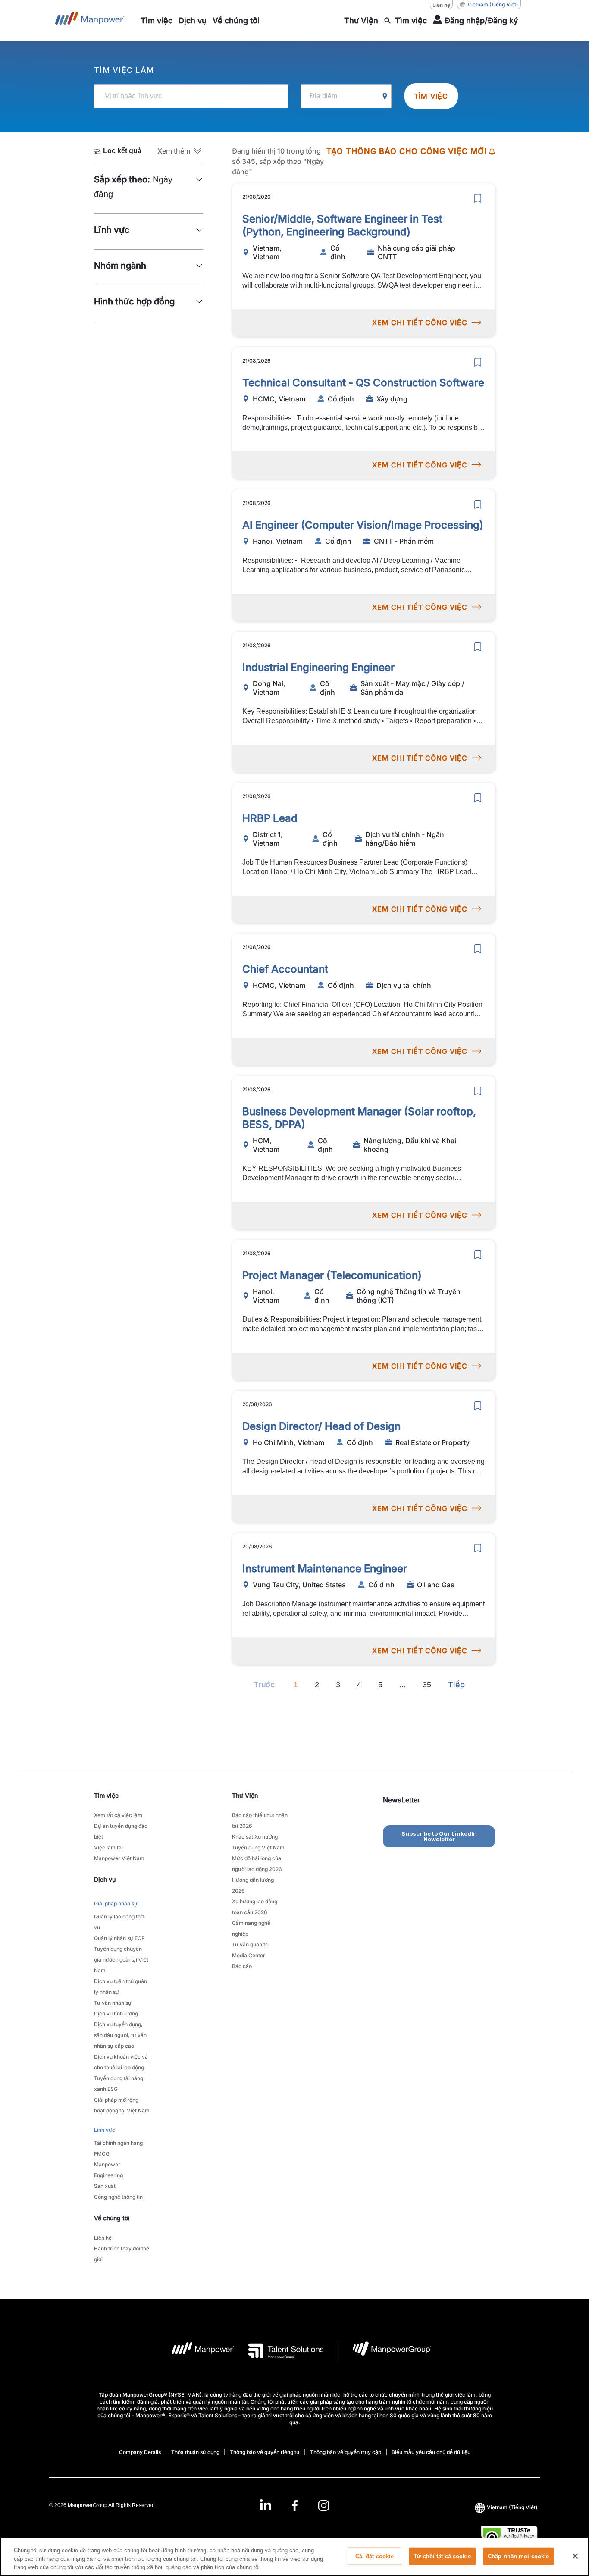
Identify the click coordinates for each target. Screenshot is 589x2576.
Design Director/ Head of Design (321, 1426)
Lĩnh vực (105, 2130)
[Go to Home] (90, 21)
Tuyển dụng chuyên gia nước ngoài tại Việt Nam (121, 1960)
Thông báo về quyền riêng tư (265, 2452)
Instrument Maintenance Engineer (325, 1568)
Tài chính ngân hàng (118, 2143)
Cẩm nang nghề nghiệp (251, 1928)
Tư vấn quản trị (250, 1945)
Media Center (249, 1955)
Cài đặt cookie (375, 2556)
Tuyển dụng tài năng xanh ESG (119, 2084)
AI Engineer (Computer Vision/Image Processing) (363, 525)
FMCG (102, 2154)
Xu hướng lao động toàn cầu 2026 (255, 1907)
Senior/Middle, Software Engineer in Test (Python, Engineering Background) (342, 225)
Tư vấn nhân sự (113, 2003)
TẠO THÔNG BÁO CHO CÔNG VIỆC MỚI (407, 151)
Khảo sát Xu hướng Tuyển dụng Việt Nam (258, 1842)
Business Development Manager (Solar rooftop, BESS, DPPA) (359, 1118)
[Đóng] (575, 2556)
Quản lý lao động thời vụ (119, 1922)
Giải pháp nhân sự (116, 1904)
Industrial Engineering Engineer (318, 667)
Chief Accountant (285, 969)
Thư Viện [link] (245, 1795)
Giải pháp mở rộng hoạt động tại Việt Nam (122, 2105)
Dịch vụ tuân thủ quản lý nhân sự (121, 1987)
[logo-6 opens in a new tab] (385, 2351)
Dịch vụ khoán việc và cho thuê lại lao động (121, 2062)
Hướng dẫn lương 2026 (253, 1885)
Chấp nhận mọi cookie (519, 2556)
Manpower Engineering (108, 2170)
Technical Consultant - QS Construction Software (363, 383)
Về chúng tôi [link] (112, 2218)
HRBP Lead (270, 818)
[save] (478, 198)
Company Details (140, 2452)
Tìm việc (431, 96)
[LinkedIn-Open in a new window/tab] (266, 2505)
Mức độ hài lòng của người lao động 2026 (257, 1864)
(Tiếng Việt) (493, 5)
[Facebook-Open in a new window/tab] (295, 2505)
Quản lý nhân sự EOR (119, 1938)
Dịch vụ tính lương (116, 2013)
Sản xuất (105, 2186)
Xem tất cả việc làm (118, 1815)
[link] (294, 2505)
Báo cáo (242, 1966)
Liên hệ (441, 5)
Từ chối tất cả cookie (442, 2556)
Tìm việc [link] (106, 1795)
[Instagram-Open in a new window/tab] (324, 2505)
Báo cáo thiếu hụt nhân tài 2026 (260, 1821)
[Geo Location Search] (385, 97)
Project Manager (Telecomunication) (332, 1275)
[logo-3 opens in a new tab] (279, 2351)
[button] (180, 151)
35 (427, 1685)
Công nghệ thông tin (118, 2197)
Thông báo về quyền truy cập (346, 2452)
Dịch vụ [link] (105, 1879)
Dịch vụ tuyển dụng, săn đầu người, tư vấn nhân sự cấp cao (120, 2035)
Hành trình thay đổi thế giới (122, 2254)
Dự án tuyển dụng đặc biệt (121, 1831)
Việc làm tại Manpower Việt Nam (119, 1853)
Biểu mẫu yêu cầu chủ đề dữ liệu (431, 2452)
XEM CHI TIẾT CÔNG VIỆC (420, 323)
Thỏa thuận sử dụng (195, 2452)
